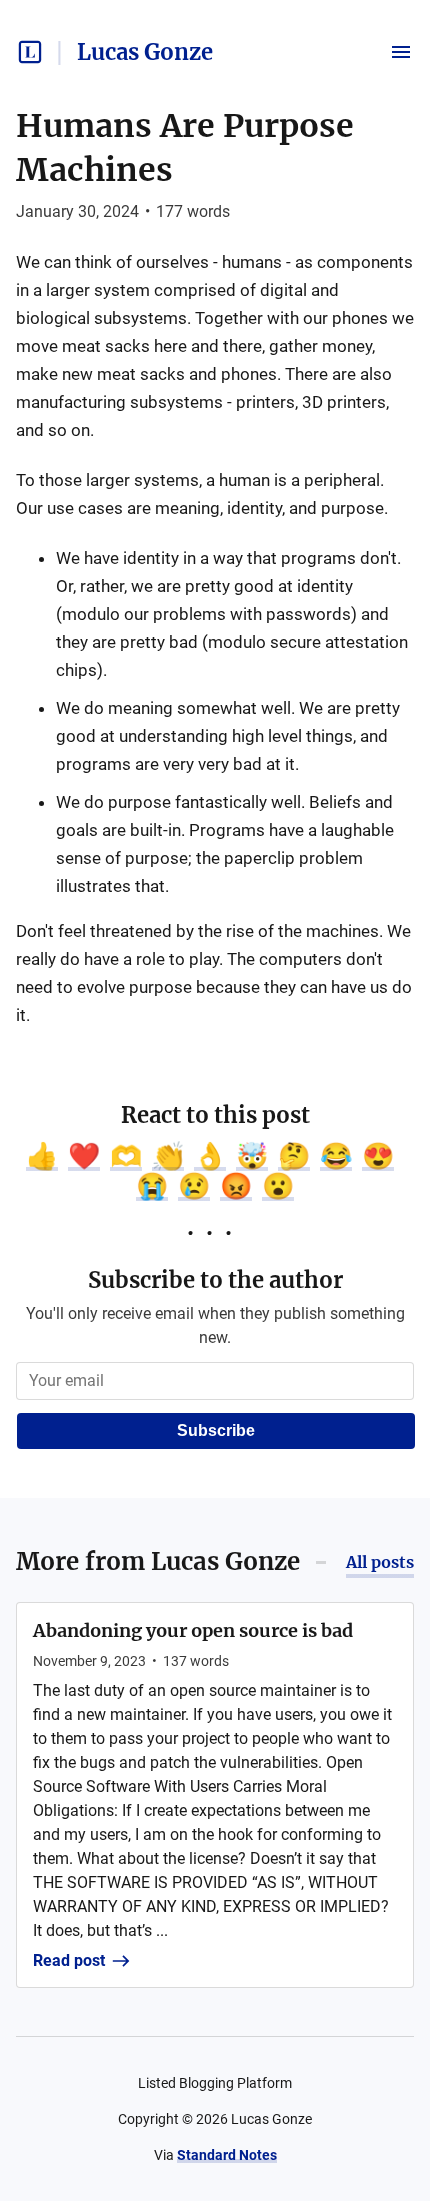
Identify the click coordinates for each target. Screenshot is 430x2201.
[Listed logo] (30, 52)
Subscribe (216, 1430)
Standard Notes (227, 2155)
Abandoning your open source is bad (193, 1630)
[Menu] (401, 52)
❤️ (84, 1156)
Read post (69, 1960)
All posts (380, 1562)
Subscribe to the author (215, 1280)
